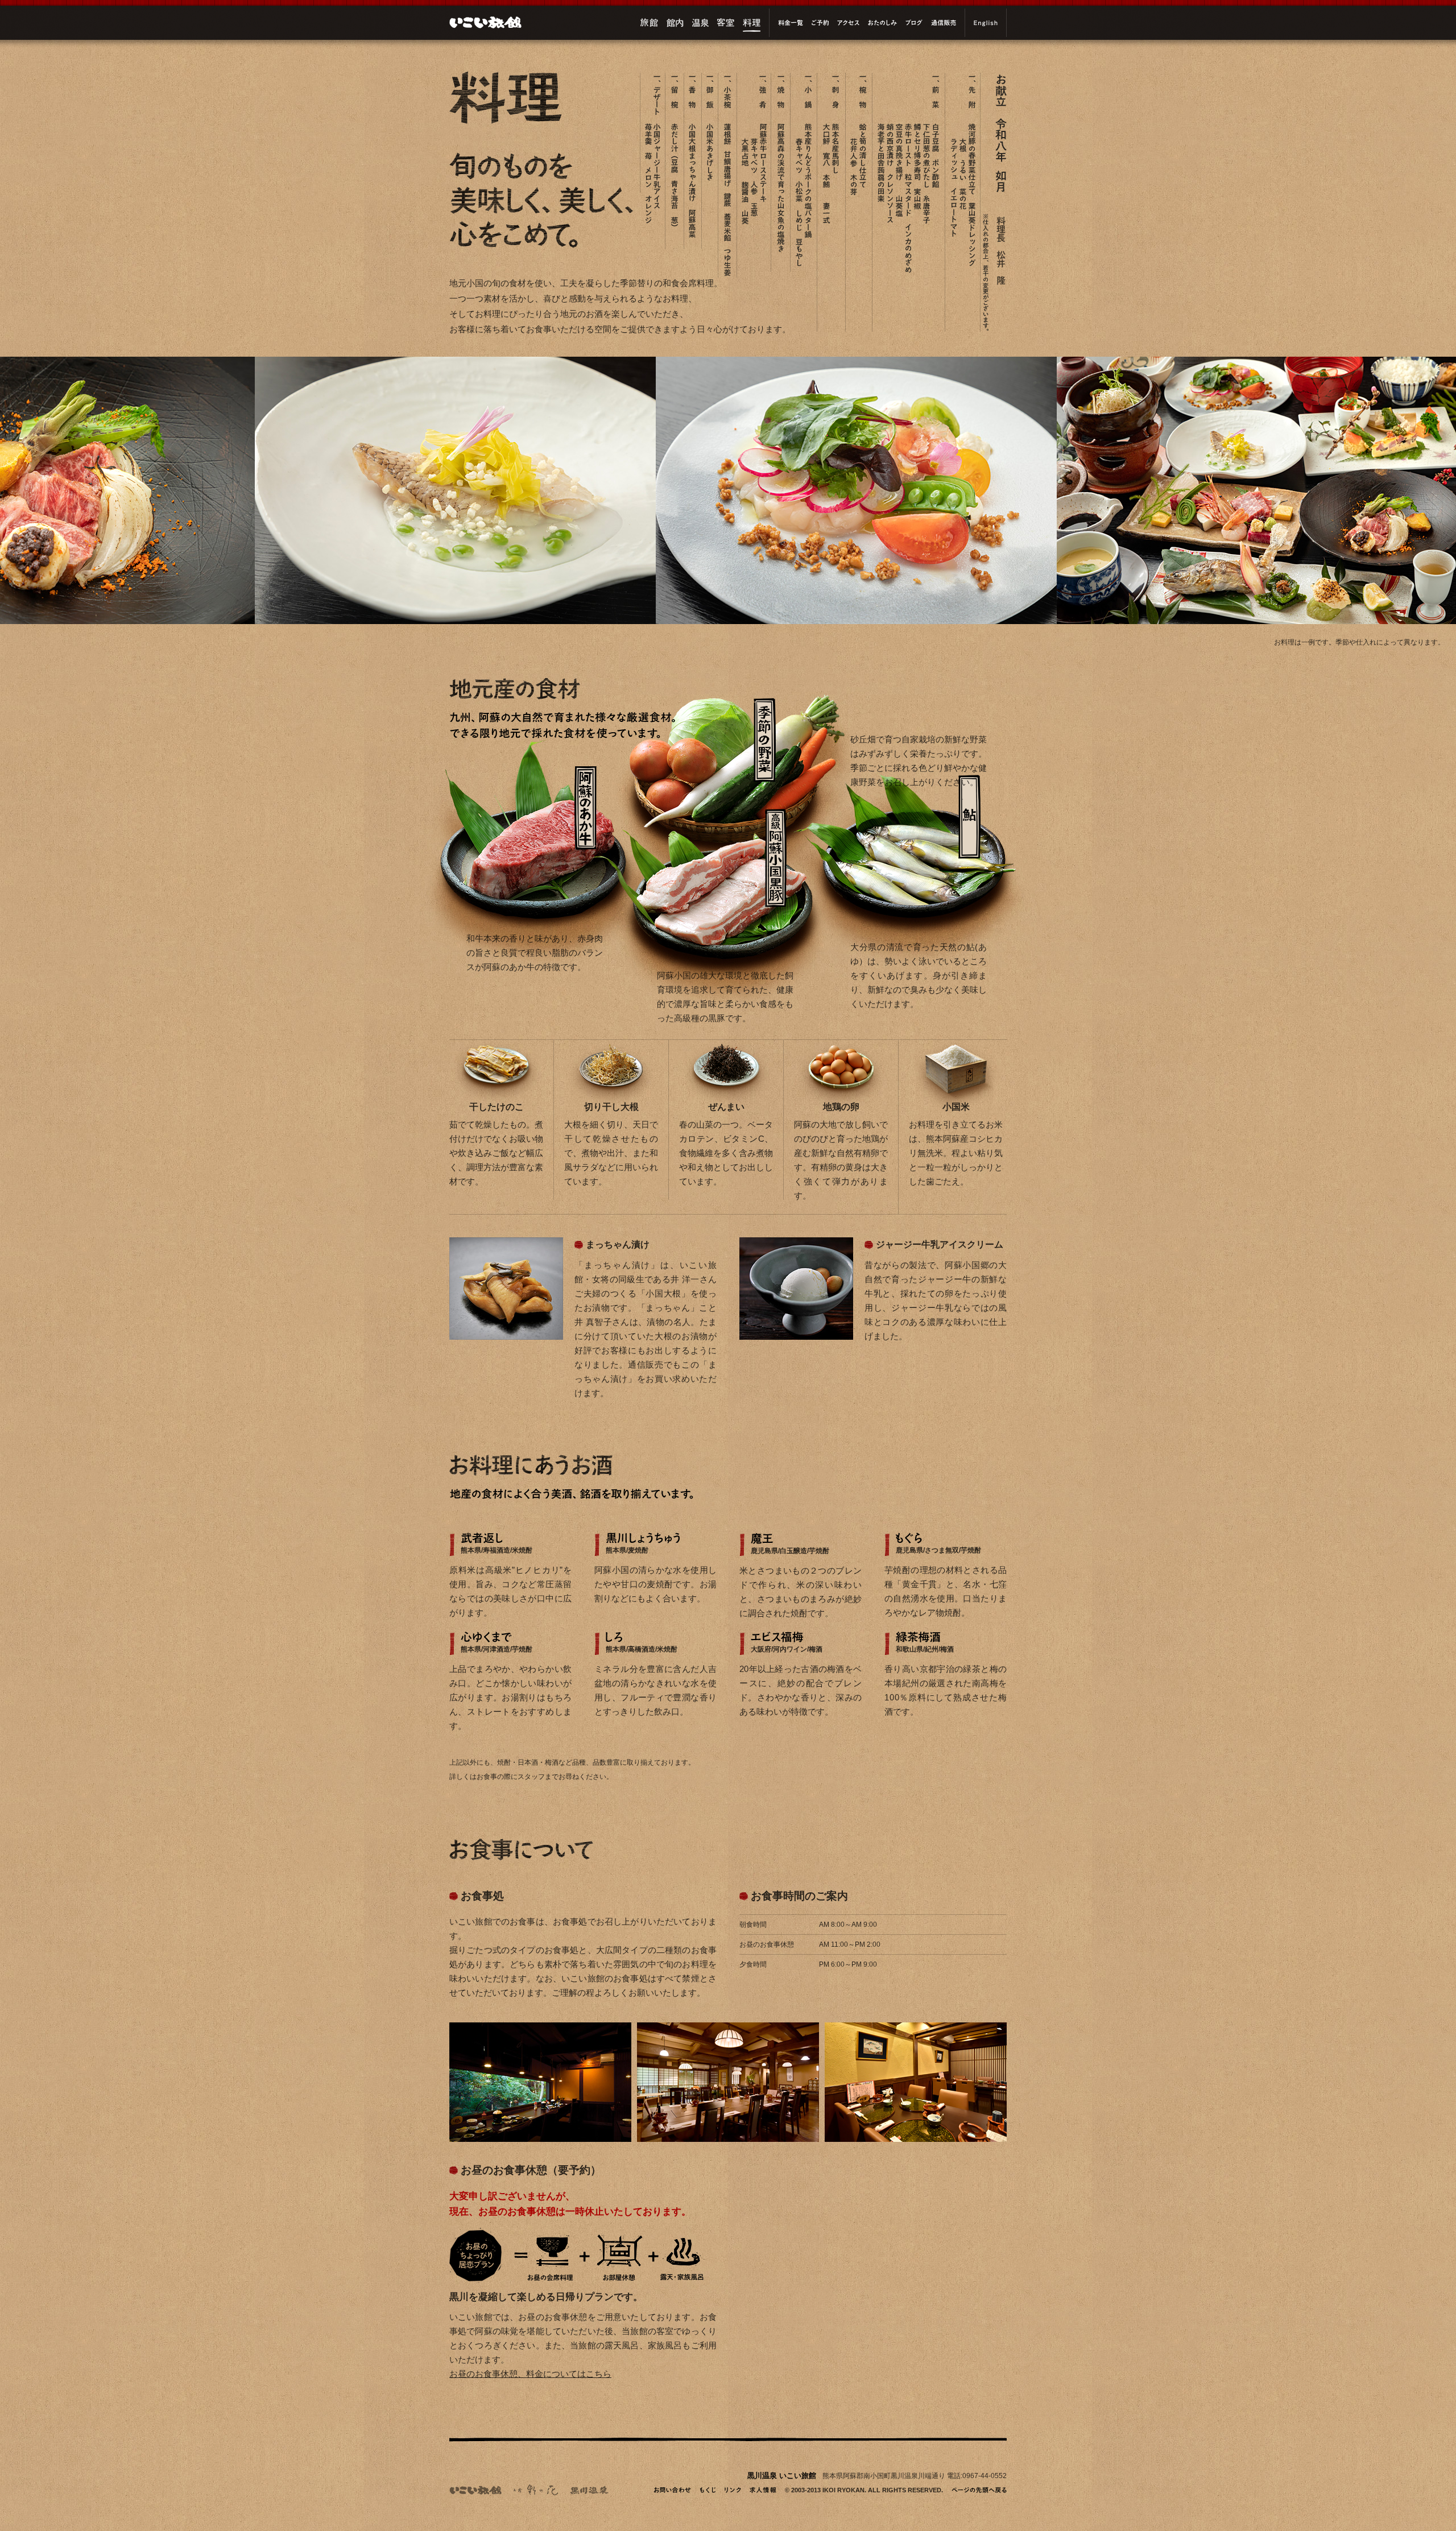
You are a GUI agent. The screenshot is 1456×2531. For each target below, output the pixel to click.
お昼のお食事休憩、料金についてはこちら (530, 2374)
